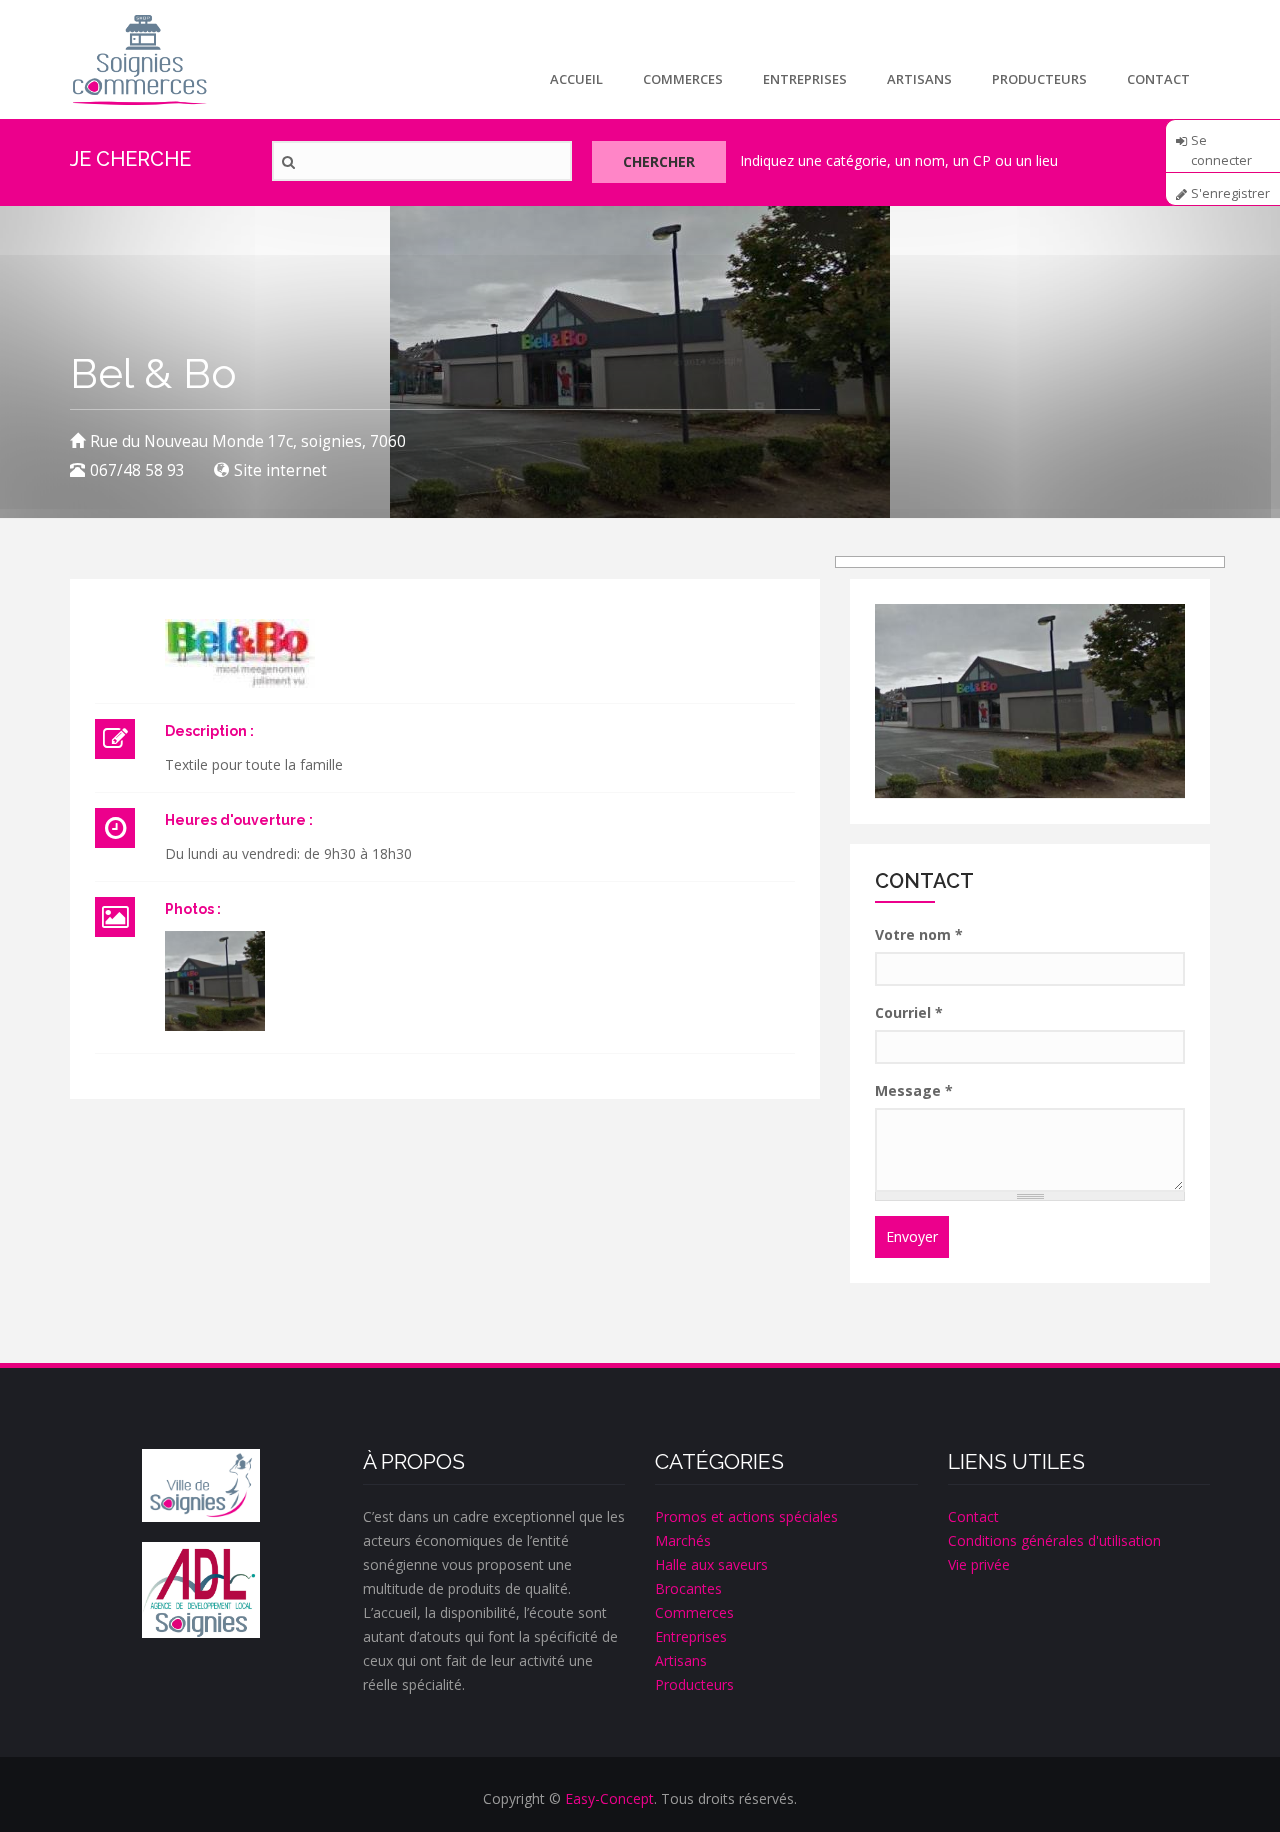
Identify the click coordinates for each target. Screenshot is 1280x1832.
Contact (1158, 79)
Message (914, 1090)
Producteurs (1039, 79)
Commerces (683, 79)
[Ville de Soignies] (201, 1486)
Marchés (683, 1540)
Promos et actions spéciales (746, 1516)
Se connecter (1221, 147)
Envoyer (912, 1236)
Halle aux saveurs (711, 1564)
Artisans (919, 79)
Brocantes (688, 1588)
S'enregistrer (1230, 193)
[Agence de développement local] (201, 1589)
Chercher (659, 161)
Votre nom (919, 934)
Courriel (909, 1012)
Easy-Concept (609, 1798)
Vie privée (979, 1564)
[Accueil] (139, 59)
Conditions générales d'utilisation (1054, 1540)
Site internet (280, 470)
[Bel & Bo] (215, 981)
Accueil (576, 79)
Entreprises (805, 79)
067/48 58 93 (137, 470)
